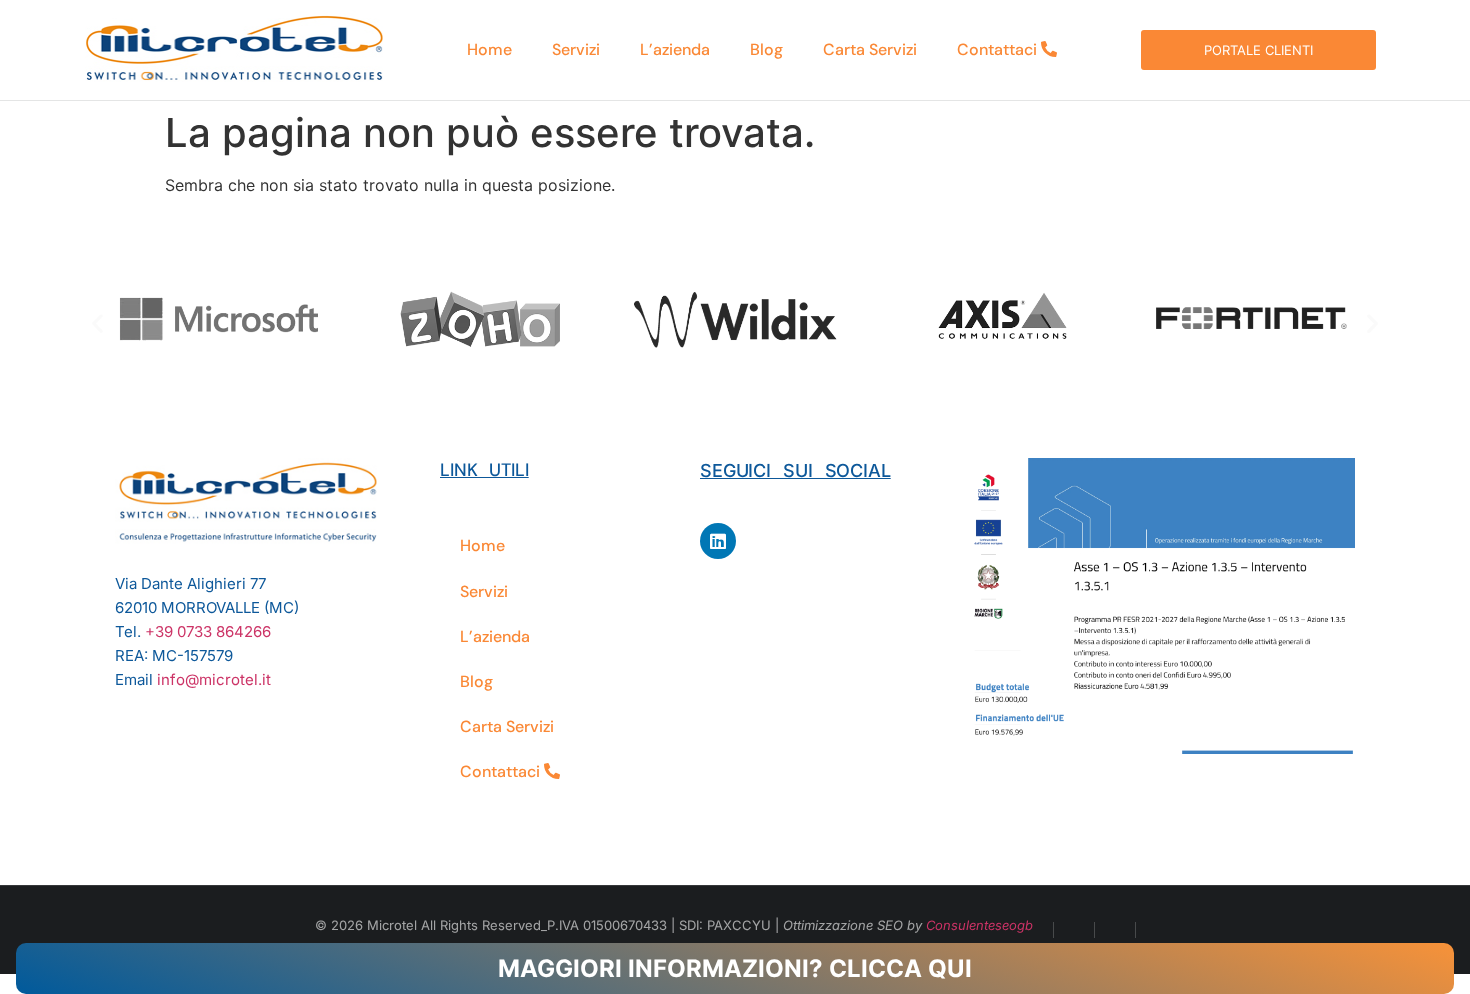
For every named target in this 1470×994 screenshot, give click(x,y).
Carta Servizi (870, 49)
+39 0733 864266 (208, 631)
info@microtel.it (214, 679)
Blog (766, 49)
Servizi (576, 49)
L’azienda (675, 49)
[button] (97, 322)
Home (489, 49)
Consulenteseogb (979, 925)
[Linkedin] (718, 541)
